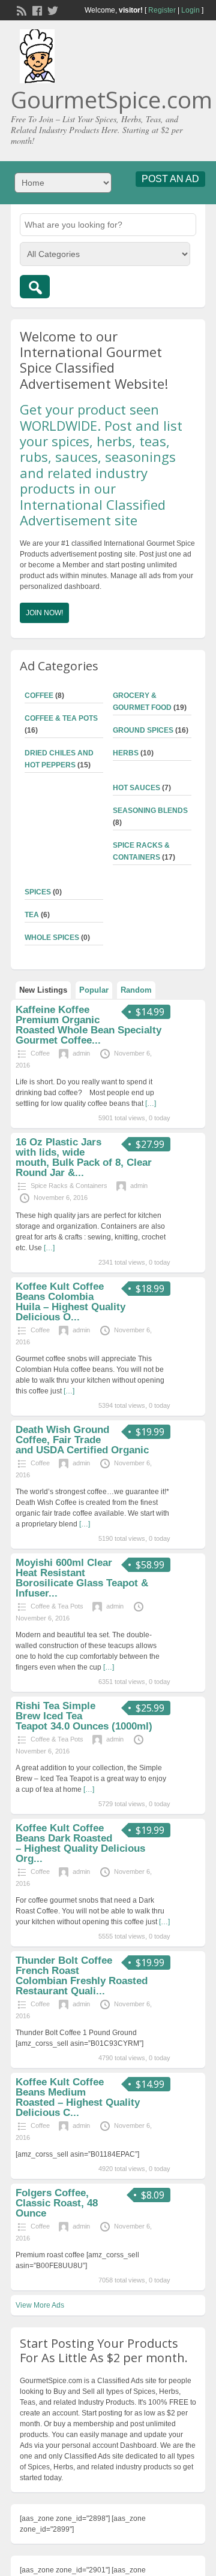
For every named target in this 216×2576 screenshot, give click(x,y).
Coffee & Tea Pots (61, 718)
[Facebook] (36, 10)
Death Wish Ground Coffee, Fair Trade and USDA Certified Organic (82, 1440)
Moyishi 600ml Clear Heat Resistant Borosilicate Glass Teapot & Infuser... (82, 1578)
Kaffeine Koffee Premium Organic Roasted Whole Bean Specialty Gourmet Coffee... (88, 1025)
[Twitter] (52, 10)
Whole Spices (52, 938)
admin (81, 1053)
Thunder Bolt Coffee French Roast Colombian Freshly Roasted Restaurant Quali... (82, 1976)
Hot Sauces (136, 788)
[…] (151, 1103)
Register (162, 10)
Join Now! (44, 613)
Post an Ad (170, 179)
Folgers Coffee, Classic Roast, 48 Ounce (57, 2203)
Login (190, 10)
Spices (38, 892)
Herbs (126, 753)
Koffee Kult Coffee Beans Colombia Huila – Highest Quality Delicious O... (70, 1302)
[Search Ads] (35, 287)
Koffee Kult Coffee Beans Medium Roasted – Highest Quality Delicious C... (78, 2097)
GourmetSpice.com (112, 99)
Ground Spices (143, 730)
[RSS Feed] (20, 10)
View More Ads (40, 2305)
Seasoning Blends (150, 811)
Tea (32, 915)
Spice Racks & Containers (69, 1186)
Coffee (39, 696)
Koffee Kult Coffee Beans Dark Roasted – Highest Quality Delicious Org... (80, 1843)
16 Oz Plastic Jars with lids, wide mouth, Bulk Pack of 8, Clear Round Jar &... (84, 1157)
